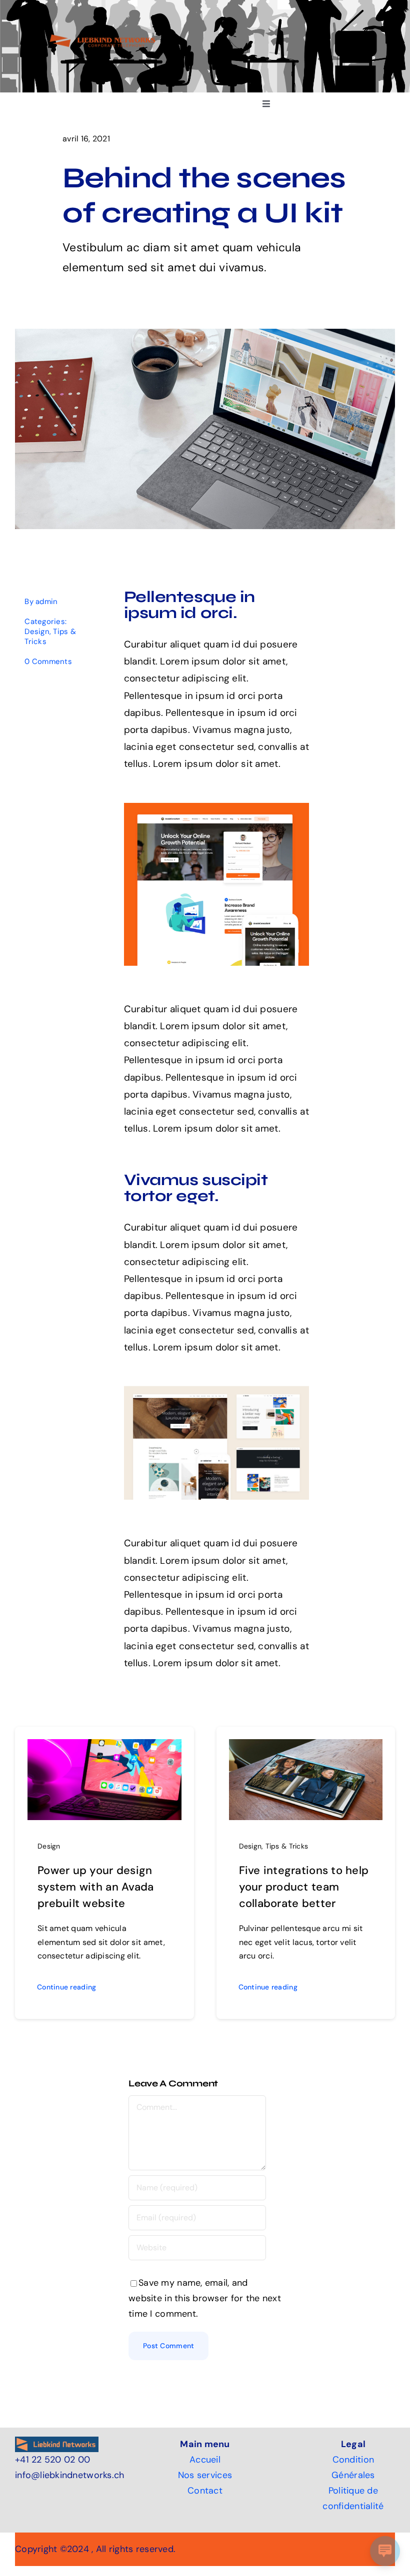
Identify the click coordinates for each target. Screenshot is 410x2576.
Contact (205, 2491)
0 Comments (48, 661)
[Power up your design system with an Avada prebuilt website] (104, 1747)
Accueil (205, 2460)
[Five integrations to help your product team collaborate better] (306, 1747)
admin (46, 602)
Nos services (205, 2475)
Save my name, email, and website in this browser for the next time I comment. (205, 2298)
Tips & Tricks (287, 1846)
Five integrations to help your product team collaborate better (304, 1887)
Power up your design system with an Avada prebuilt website (95, 1887)
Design (37, 632)
